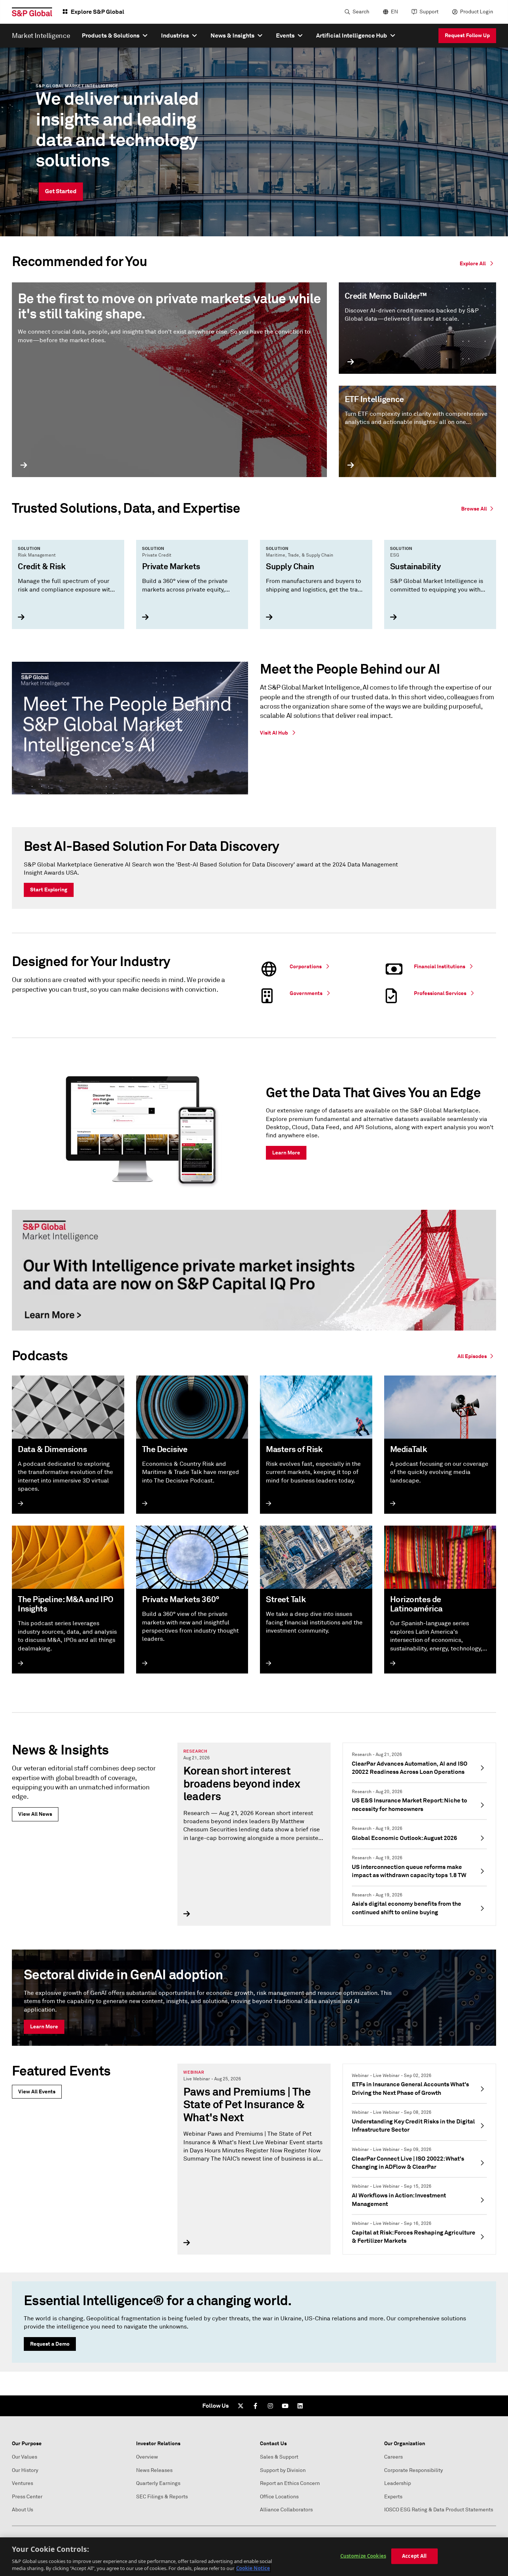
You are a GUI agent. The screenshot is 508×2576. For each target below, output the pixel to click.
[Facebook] (255, 2406)
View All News (35, 1814)
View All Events (37, 2091)
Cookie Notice (253, 2568)
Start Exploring (49, 890)
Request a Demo (50, 2344)
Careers (393, 2457)
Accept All (414, 2556)
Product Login (477, 12)
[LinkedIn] (300, 2406)
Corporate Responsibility (414, 2470)
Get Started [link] (61, 191)
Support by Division (283, 2470)
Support (429, 12)
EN (394, 12)
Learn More (44, 2026)
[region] (254, 2557)
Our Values (25, 2457)
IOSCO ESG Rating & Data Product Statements (439, 2510)
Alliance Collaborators (286, 2510)
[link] (479, 508)
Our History (25, 2470)
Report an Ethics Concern (290, 2483)
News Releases (154, 2470)
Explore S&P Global (97, 12)
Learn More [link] (286, 1153)
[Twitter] (241, 2406)
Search (361, 12)
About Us (22, 2510)
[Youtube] (285, 2406)
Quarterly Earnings (158, 2483)
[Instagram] (270, 2406)
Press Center (27, 2497)
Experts (393, 2497)
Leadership (398, 2483)
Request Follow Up (467, 35)
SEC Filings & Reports (162, 2497)
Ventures (22, 2483)
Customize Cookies (363, 2556)
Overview (147, 2457)
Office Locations (279, 2497)
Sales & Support (279, 2457)
